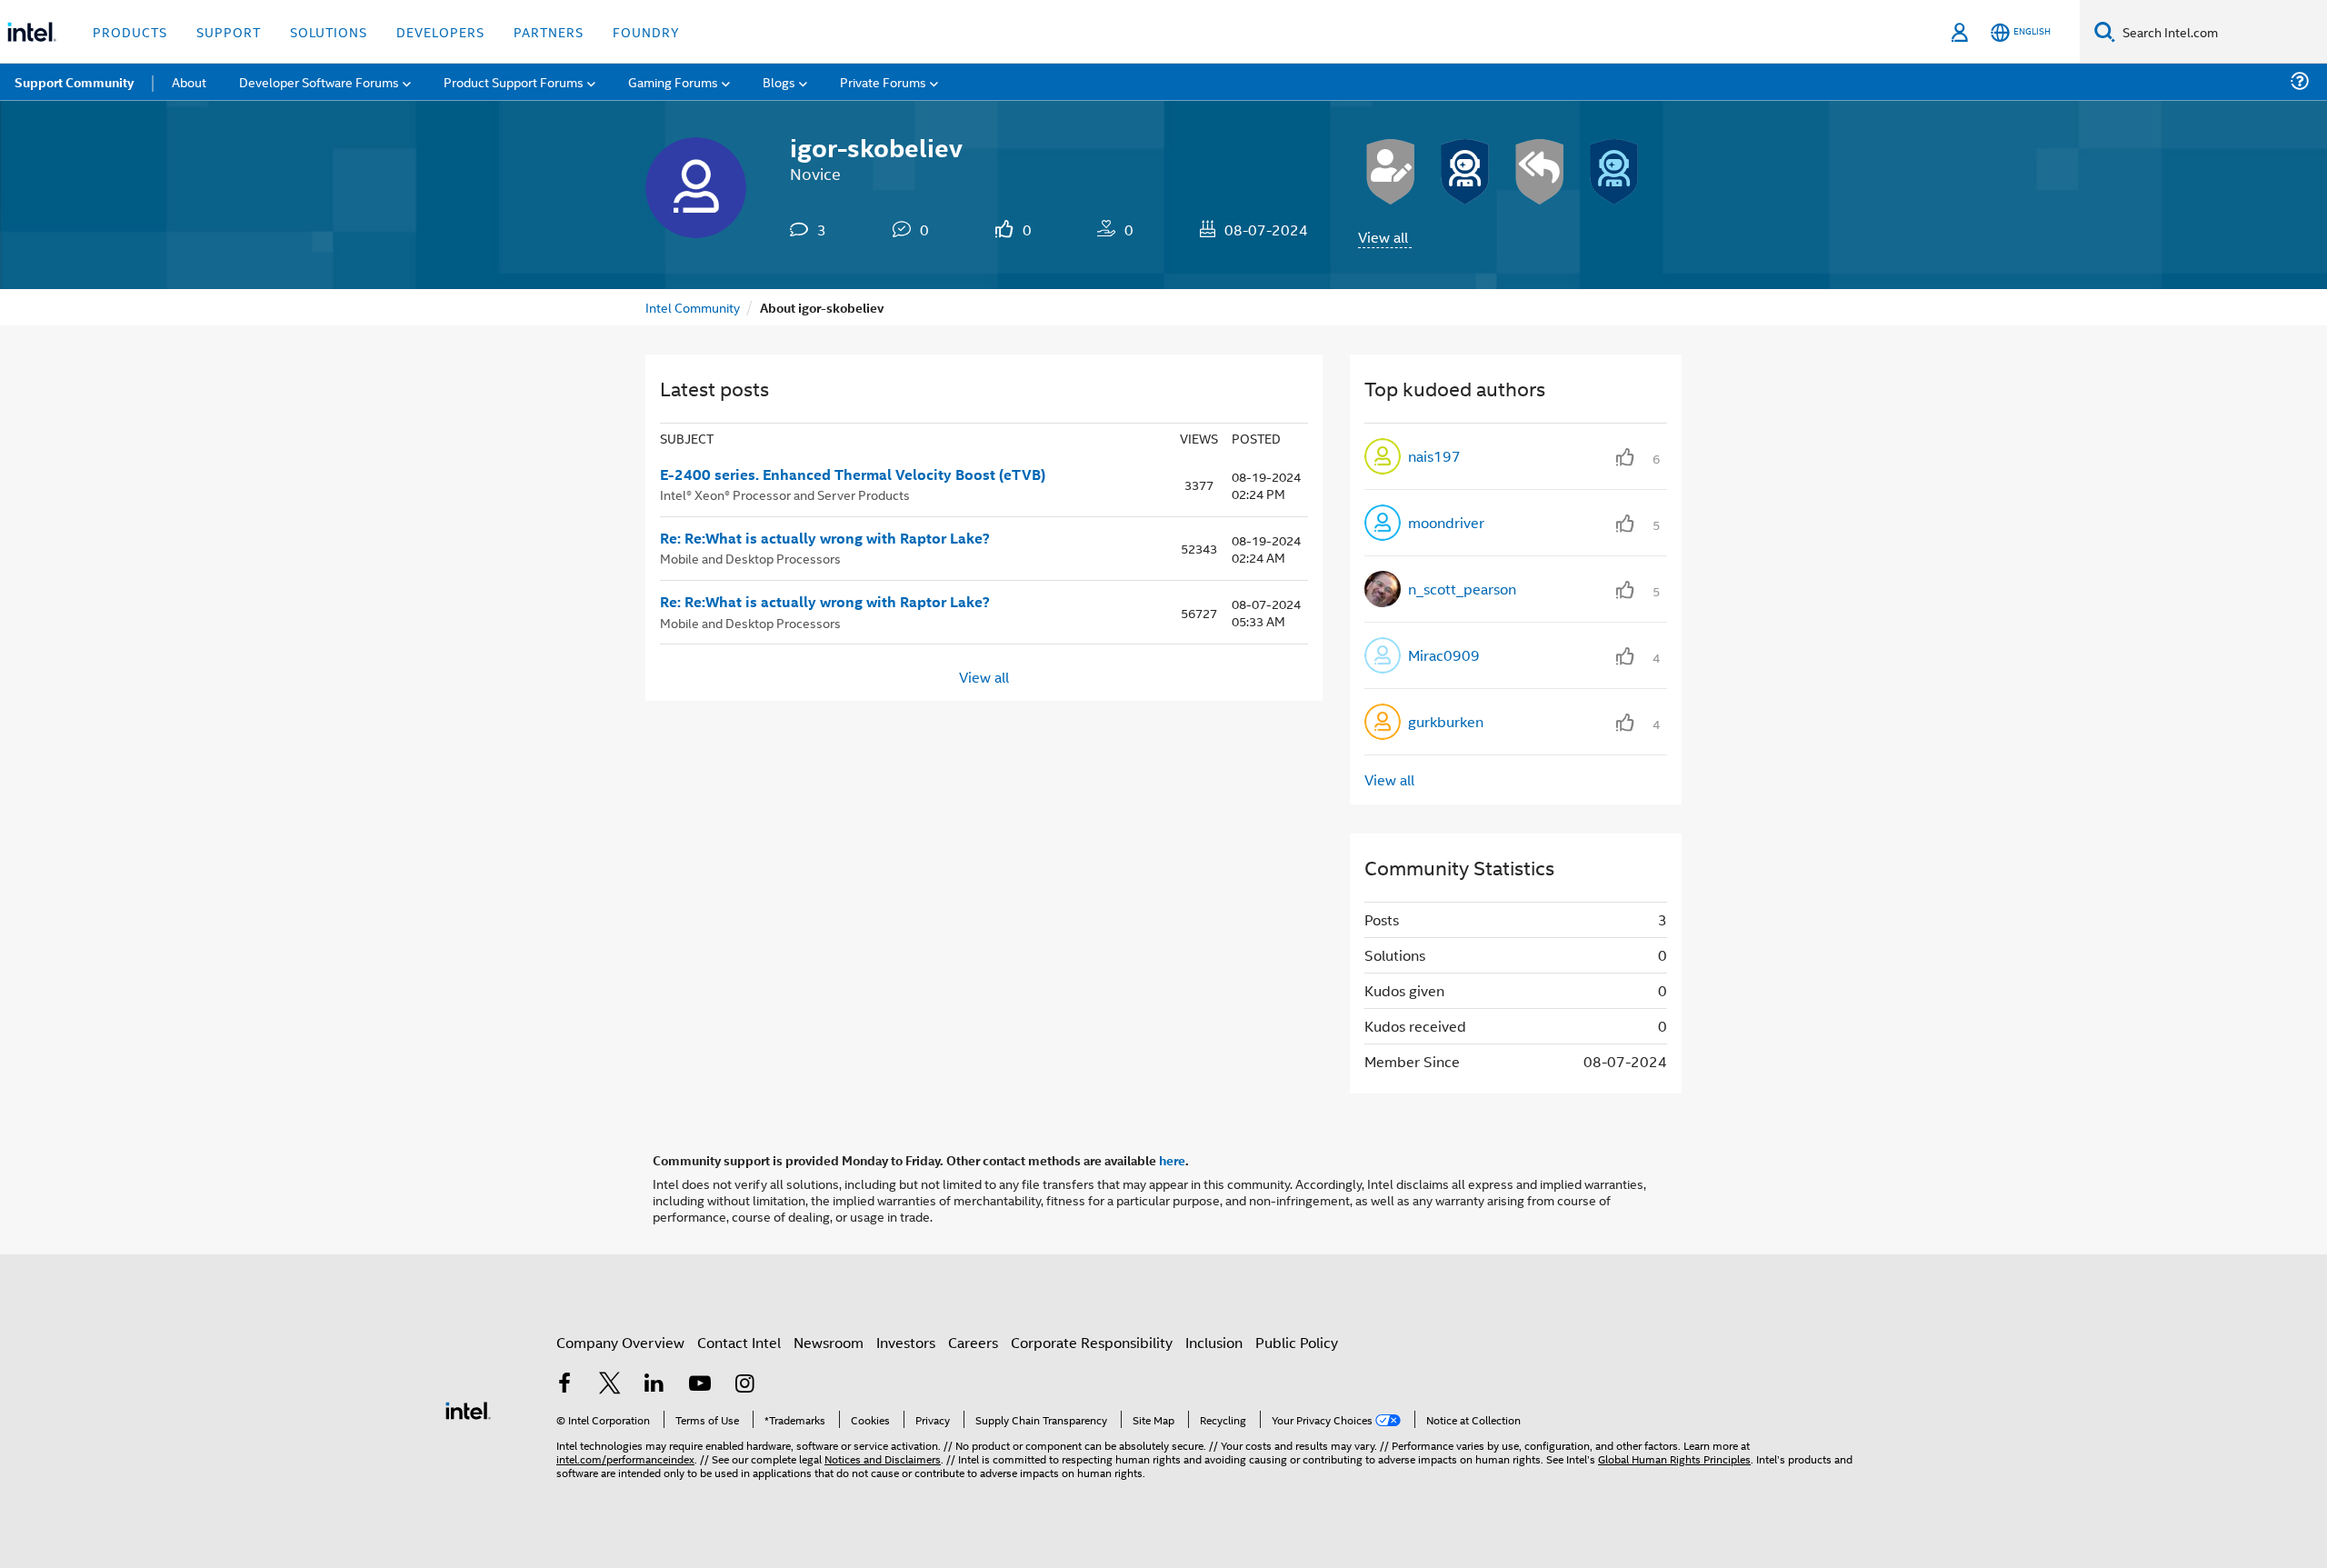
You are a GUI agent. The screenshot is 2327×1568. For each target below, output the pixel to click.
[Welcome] (1614, 172)
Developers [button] (440, 31)
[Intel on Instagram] (744, 1385)
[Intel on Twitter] (610, 1385)
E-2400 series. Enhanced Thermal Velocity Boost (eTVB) (853, 474)
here (1172, 1160)
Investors (906, 1342)
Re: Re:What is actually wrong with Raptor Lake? (825, 538)
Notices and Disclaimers (883, 1458)
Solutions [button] (329, 31)
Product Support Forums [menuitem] (514, 81)
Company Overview (620, 1342)
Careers (973, 1342)
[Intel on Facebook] (564, 1385)
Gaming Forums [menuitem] (673, 81)
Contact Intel (739, 1342)
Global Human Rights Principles (1674, 1458)
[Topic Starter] (1391, 172)
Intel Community (693, 307)
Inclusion (1214, 1342)
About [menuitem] (189, 81)
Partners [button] (549, 31)
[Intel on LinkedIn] (654, 1385)
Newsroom (829, 1342)
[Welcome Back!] (1465, 172)
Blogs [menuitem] (779, 81)
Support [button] (229, 31)
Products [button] (130, 31)
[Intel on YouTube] (700, 1385)
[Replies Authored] (1540, 172)
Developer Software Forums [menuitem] (319, 81)
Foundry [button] (646, 31)
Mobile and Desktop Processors (750, 558)
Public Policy (1297, 1342)
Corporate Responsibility (1092, 1342)
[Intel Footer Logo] (468, 1408)
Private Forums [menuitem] (883, 81)
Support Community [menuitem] (74, 82)
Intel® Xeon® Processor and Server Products (785, 494)
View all (1383, 237)
